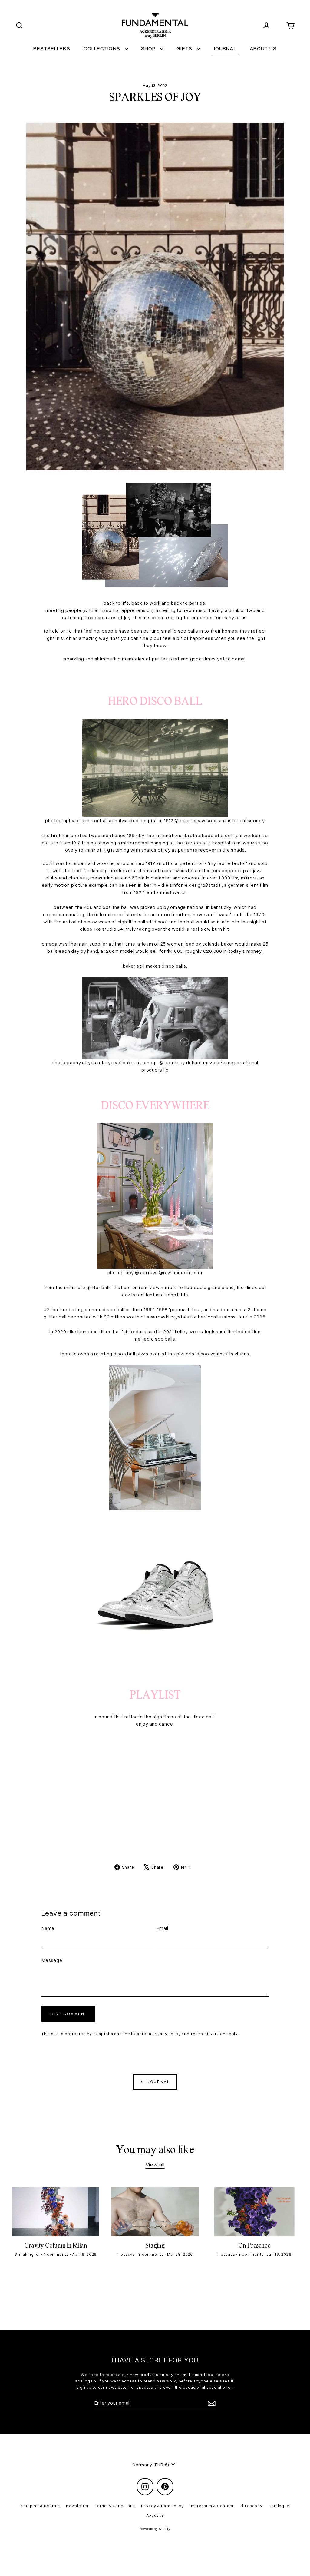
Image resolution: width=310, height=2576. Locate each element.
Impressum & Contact (212, 2506)
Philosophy (251, 2506)
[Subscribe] (211, 2403)
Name (48, 1928)
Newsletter (77, 2506)
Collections (103, 48)
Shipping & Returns (41, 2506)
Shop (149, 48)
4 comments (56, 2254)
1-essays (127, 2254)
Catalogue (279, 2506)
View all (155, 2164)
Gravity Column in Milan (56, 2246)
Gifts (185, 48)
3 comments (152, 2254)
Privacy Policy (167, 2034)
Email (162, 1928)
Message (52, 1960)
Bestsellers (52, 48)
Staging (155, 2246)
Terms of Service (208, 2034)
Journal (225, 48)
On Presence (254, 2246)
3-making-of (28, 2254)
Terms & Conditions (115, 2506)
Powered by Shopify (155, 2529)
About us (263, 48)
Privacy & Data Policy (162, 2506)
